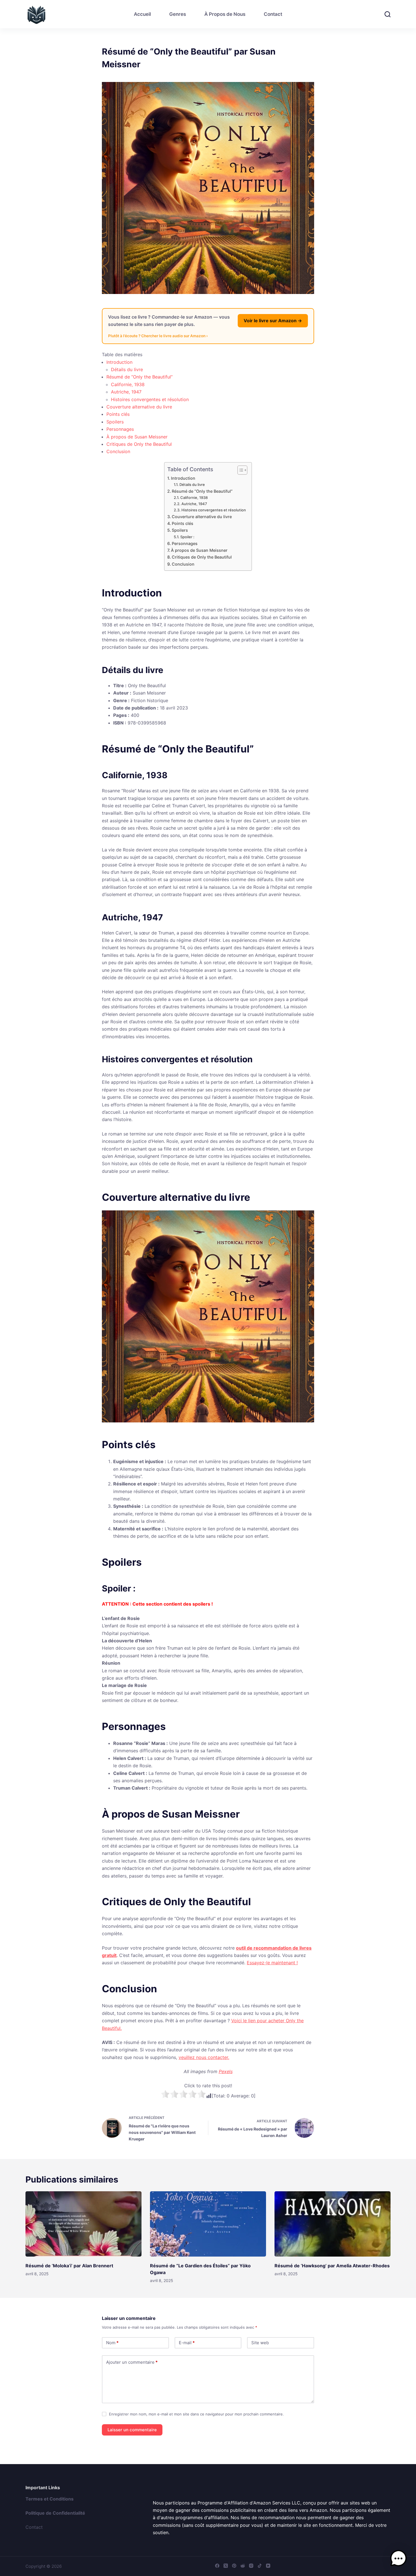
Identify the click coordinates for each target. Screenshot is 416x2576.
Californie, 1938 (128, 384)
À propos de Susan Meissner (137, 437)
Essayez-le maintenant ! (272, 1963)
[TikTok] (260, 2566)
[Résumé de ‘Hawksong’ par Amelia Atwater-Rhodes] (333, 2224)
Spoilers (115, 422)
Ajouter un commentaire (132, 2362)
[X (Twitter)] (226, 2566)
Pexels (226, 2071)
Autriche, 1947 (126, 392)
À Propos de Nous (225, 14)
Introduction (119, 362)
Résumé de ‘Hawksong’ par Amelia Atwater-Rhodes (332, 2266)
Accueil (142, 14)
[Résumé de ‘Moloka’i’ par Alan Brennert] (83, 2224)
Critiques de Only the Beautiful (139, 444)
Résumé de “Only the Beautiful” (140, 377)
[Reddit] (243, 2566)
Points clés (118, 414)
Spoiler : (187, 537)
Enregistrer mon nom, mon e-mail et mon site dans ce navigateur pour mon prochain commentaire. (196, 2414)
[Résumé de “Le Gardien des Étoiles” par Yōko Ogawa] (208, 2224)
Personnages (120, 429)
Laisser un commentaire (132, 2430)
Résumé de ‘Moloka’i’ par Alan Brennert (69, 2266)
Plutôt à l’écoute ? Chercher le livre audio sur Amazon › (158, 336)
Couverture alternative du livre (139, 407)
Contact (273, 14)
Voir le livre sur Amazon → (273, 321)
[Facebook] (217, 2566)
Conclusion (118, 451)
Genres (178, 14)
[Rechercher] (388, 14)
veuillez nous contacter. (204, 2057)
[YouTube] (268, 2566)
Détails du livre (127, 369)
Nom (112, 2343)
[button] (398, 2558)
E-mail (187, 2343)
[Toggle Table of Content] (240, 470)
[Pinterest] (234, 2566)
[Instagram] (251, 2566)
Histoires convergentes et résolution (150, 399)
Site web (260, 2343)
